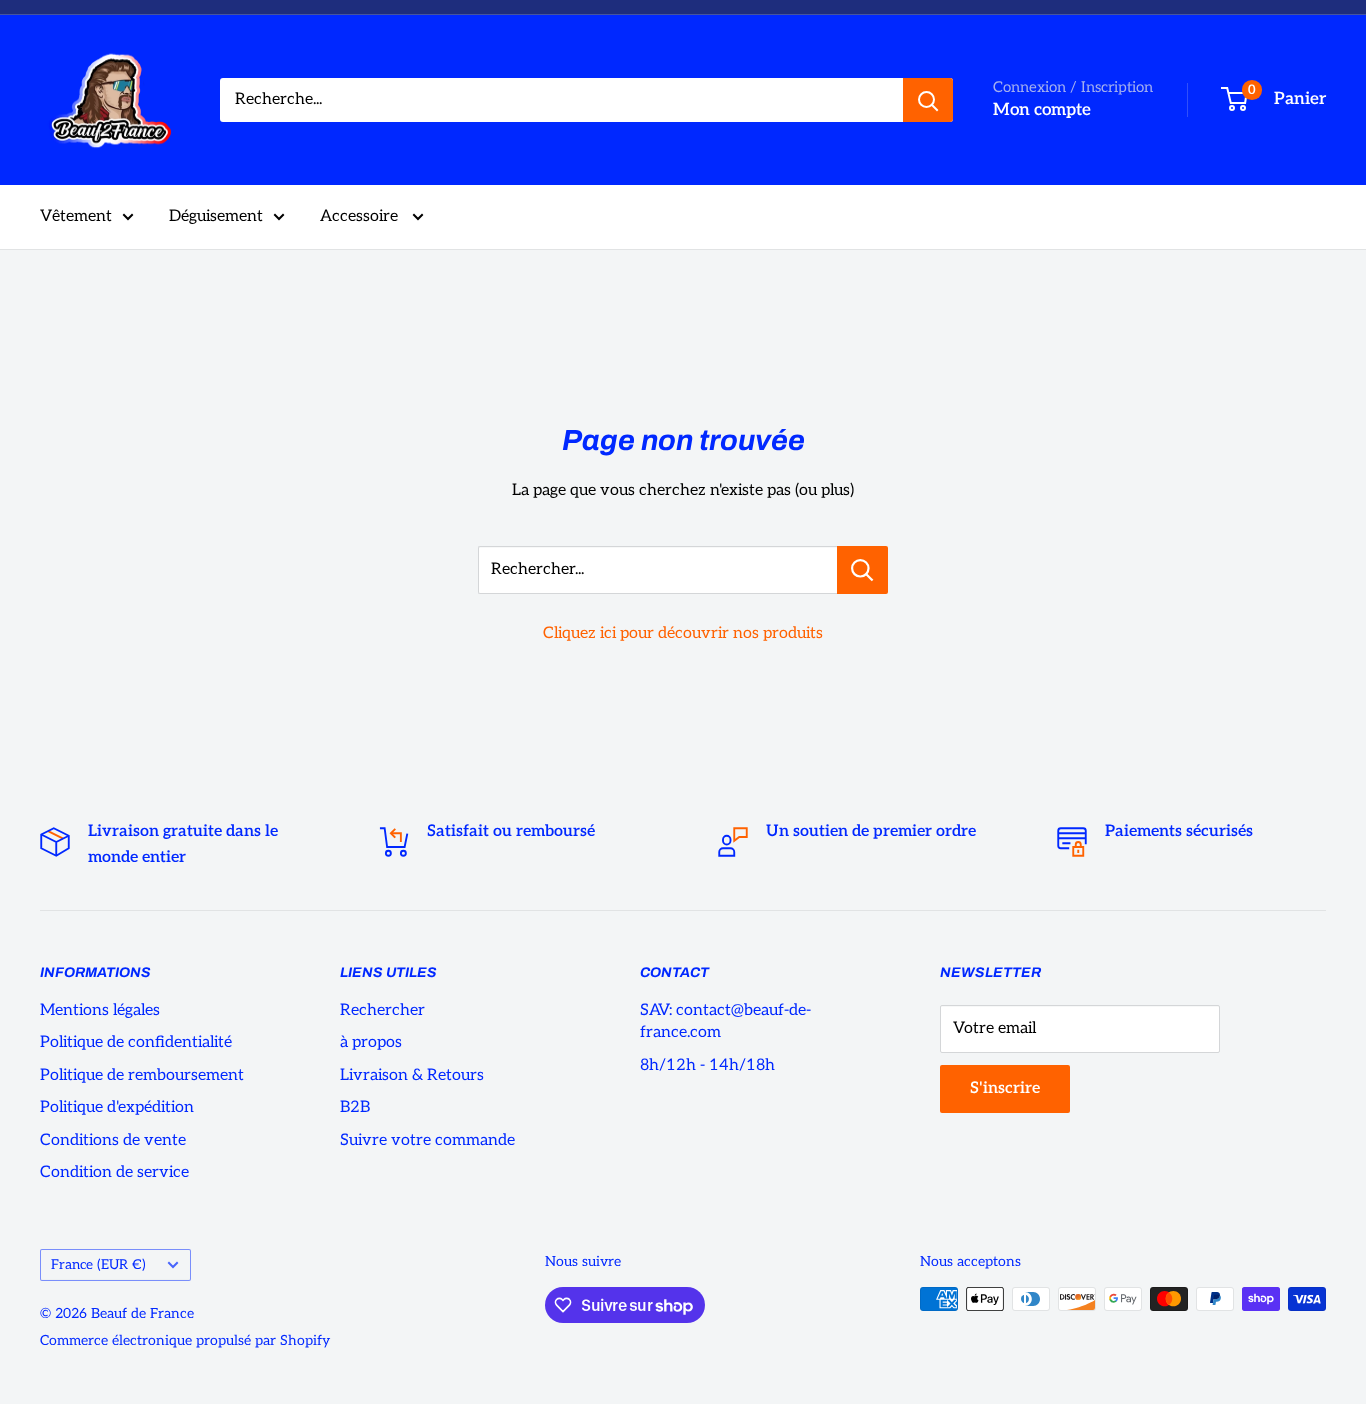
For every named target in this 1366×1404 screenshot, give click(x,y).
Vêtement (76, 216)
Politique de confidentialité (136, 1042)
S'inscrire (1005, 1088)
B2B (355, 1107)
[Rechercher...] (862, 570)
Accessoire (361, 216)
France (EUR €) (98, 1265)
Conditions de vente (113, 1140)
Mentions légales (100, 1010)
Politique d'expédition (117, 1107)
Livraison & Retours (412, 1075)
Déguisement (216, 216)
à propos (371, 1042)
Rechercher (382, 1010)
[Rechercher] (928, 100)
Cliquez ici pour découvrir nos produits (683, 633)
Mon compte (1042, 110)
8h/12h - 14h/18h (707, 1065)
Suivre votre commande (427, 1140)
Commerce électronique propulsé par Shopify (185, 1340)
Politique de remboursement (142, 1075)
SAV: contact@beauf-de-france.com (725, 1021)
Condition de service (114, 1172)
